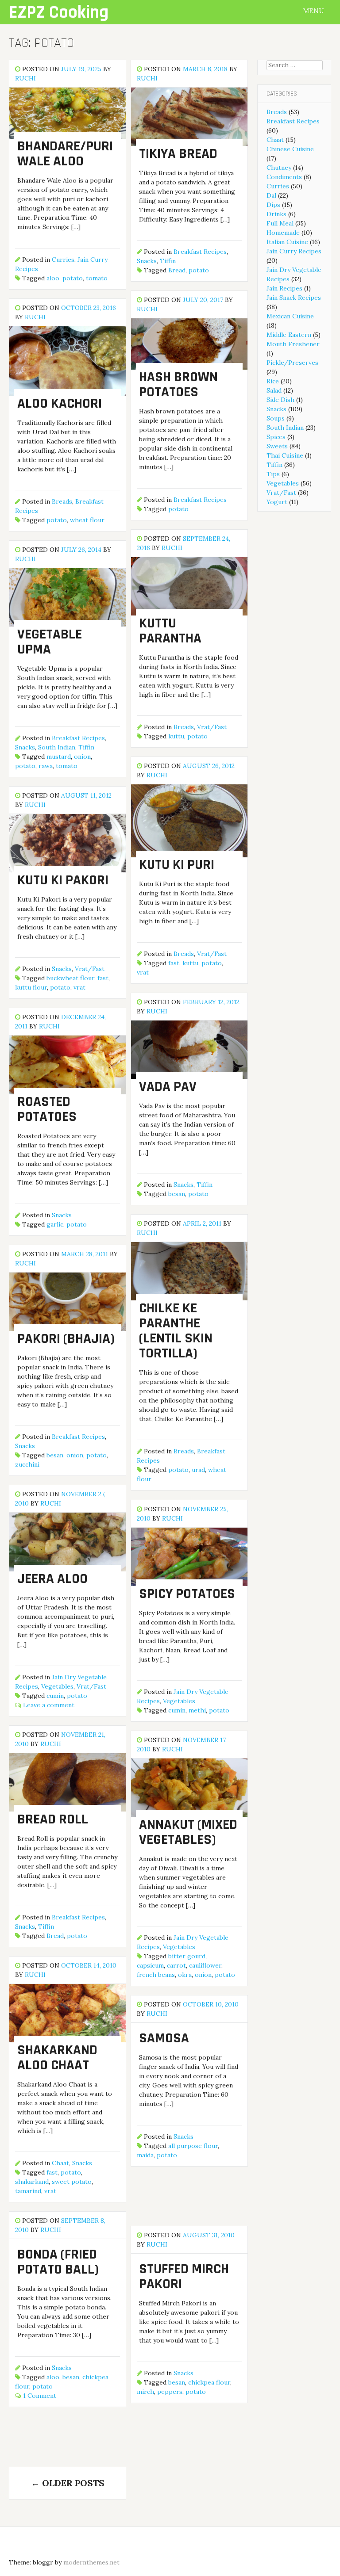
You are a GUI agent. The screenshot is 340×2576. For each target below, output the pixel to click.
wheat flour (87, 520)
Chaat (60, 2163)
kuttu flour (31, 987)
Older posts (68, 2483)
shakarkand (32, 2182)
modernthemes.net (91, 2562)
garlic (55, 1224)
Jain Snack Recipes (294, 298)
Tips (273, 474)
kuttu (176, 736)
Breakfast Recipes (200, 252)
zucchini (27, 1464)
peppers (170, 2392)
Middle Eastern (289, 335)
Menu (314, 11)
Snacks (147, 261)
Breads (62, 501)
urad (198, 1470)
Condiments (284, 177)
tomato (97, 278)
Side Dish (280, 400)
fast (174, 963)
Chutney (279, 168)
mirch (145, 2392)
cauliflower (205, 1965)
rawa (46, 766)
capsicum (150, 1965)
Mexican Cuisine (290, 316)
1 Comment (40, 2396)
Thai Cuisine (285, 455)
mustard (59, 757)
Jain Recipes (284, 288)
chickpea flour (209, 2382)
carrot (176, 1965)
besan (177, 1194)
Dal (271, 195)
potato (73, 278)
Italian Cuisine (287, 242)
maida (145, 2155)
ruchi (25, 78)
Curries (63, 260)
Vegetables (57, 1686)
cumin (55, 1696)
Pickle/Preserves (292, 363)
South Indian (57, 747)
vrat (143, 972)
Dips (273, 205)
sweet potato (72, 2182)
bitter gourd (187, 1956)
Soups (276, 418)
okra (185, 1975)
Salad (274, 390)
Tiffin (168, 261)
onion (82, 757)
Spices (276, 437)
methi (197, 1710)
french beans (156, 1975)
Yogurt (277, 502)
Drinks (276, 214)
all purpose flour (193, 2146)
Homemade (283, 233)
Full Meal (280, 223)
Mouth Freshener (293, 344)
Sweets (277, 446)
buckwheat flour (70, 978)
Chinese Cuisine (290, 149)
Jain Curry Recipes (294, 251)
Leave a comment (49, 1705)
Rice (273, 381)
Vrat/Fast (212, 727)
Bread (177, 270)
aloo (53, 278)
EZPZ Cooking (59, 13)
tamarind (28, 2191)
